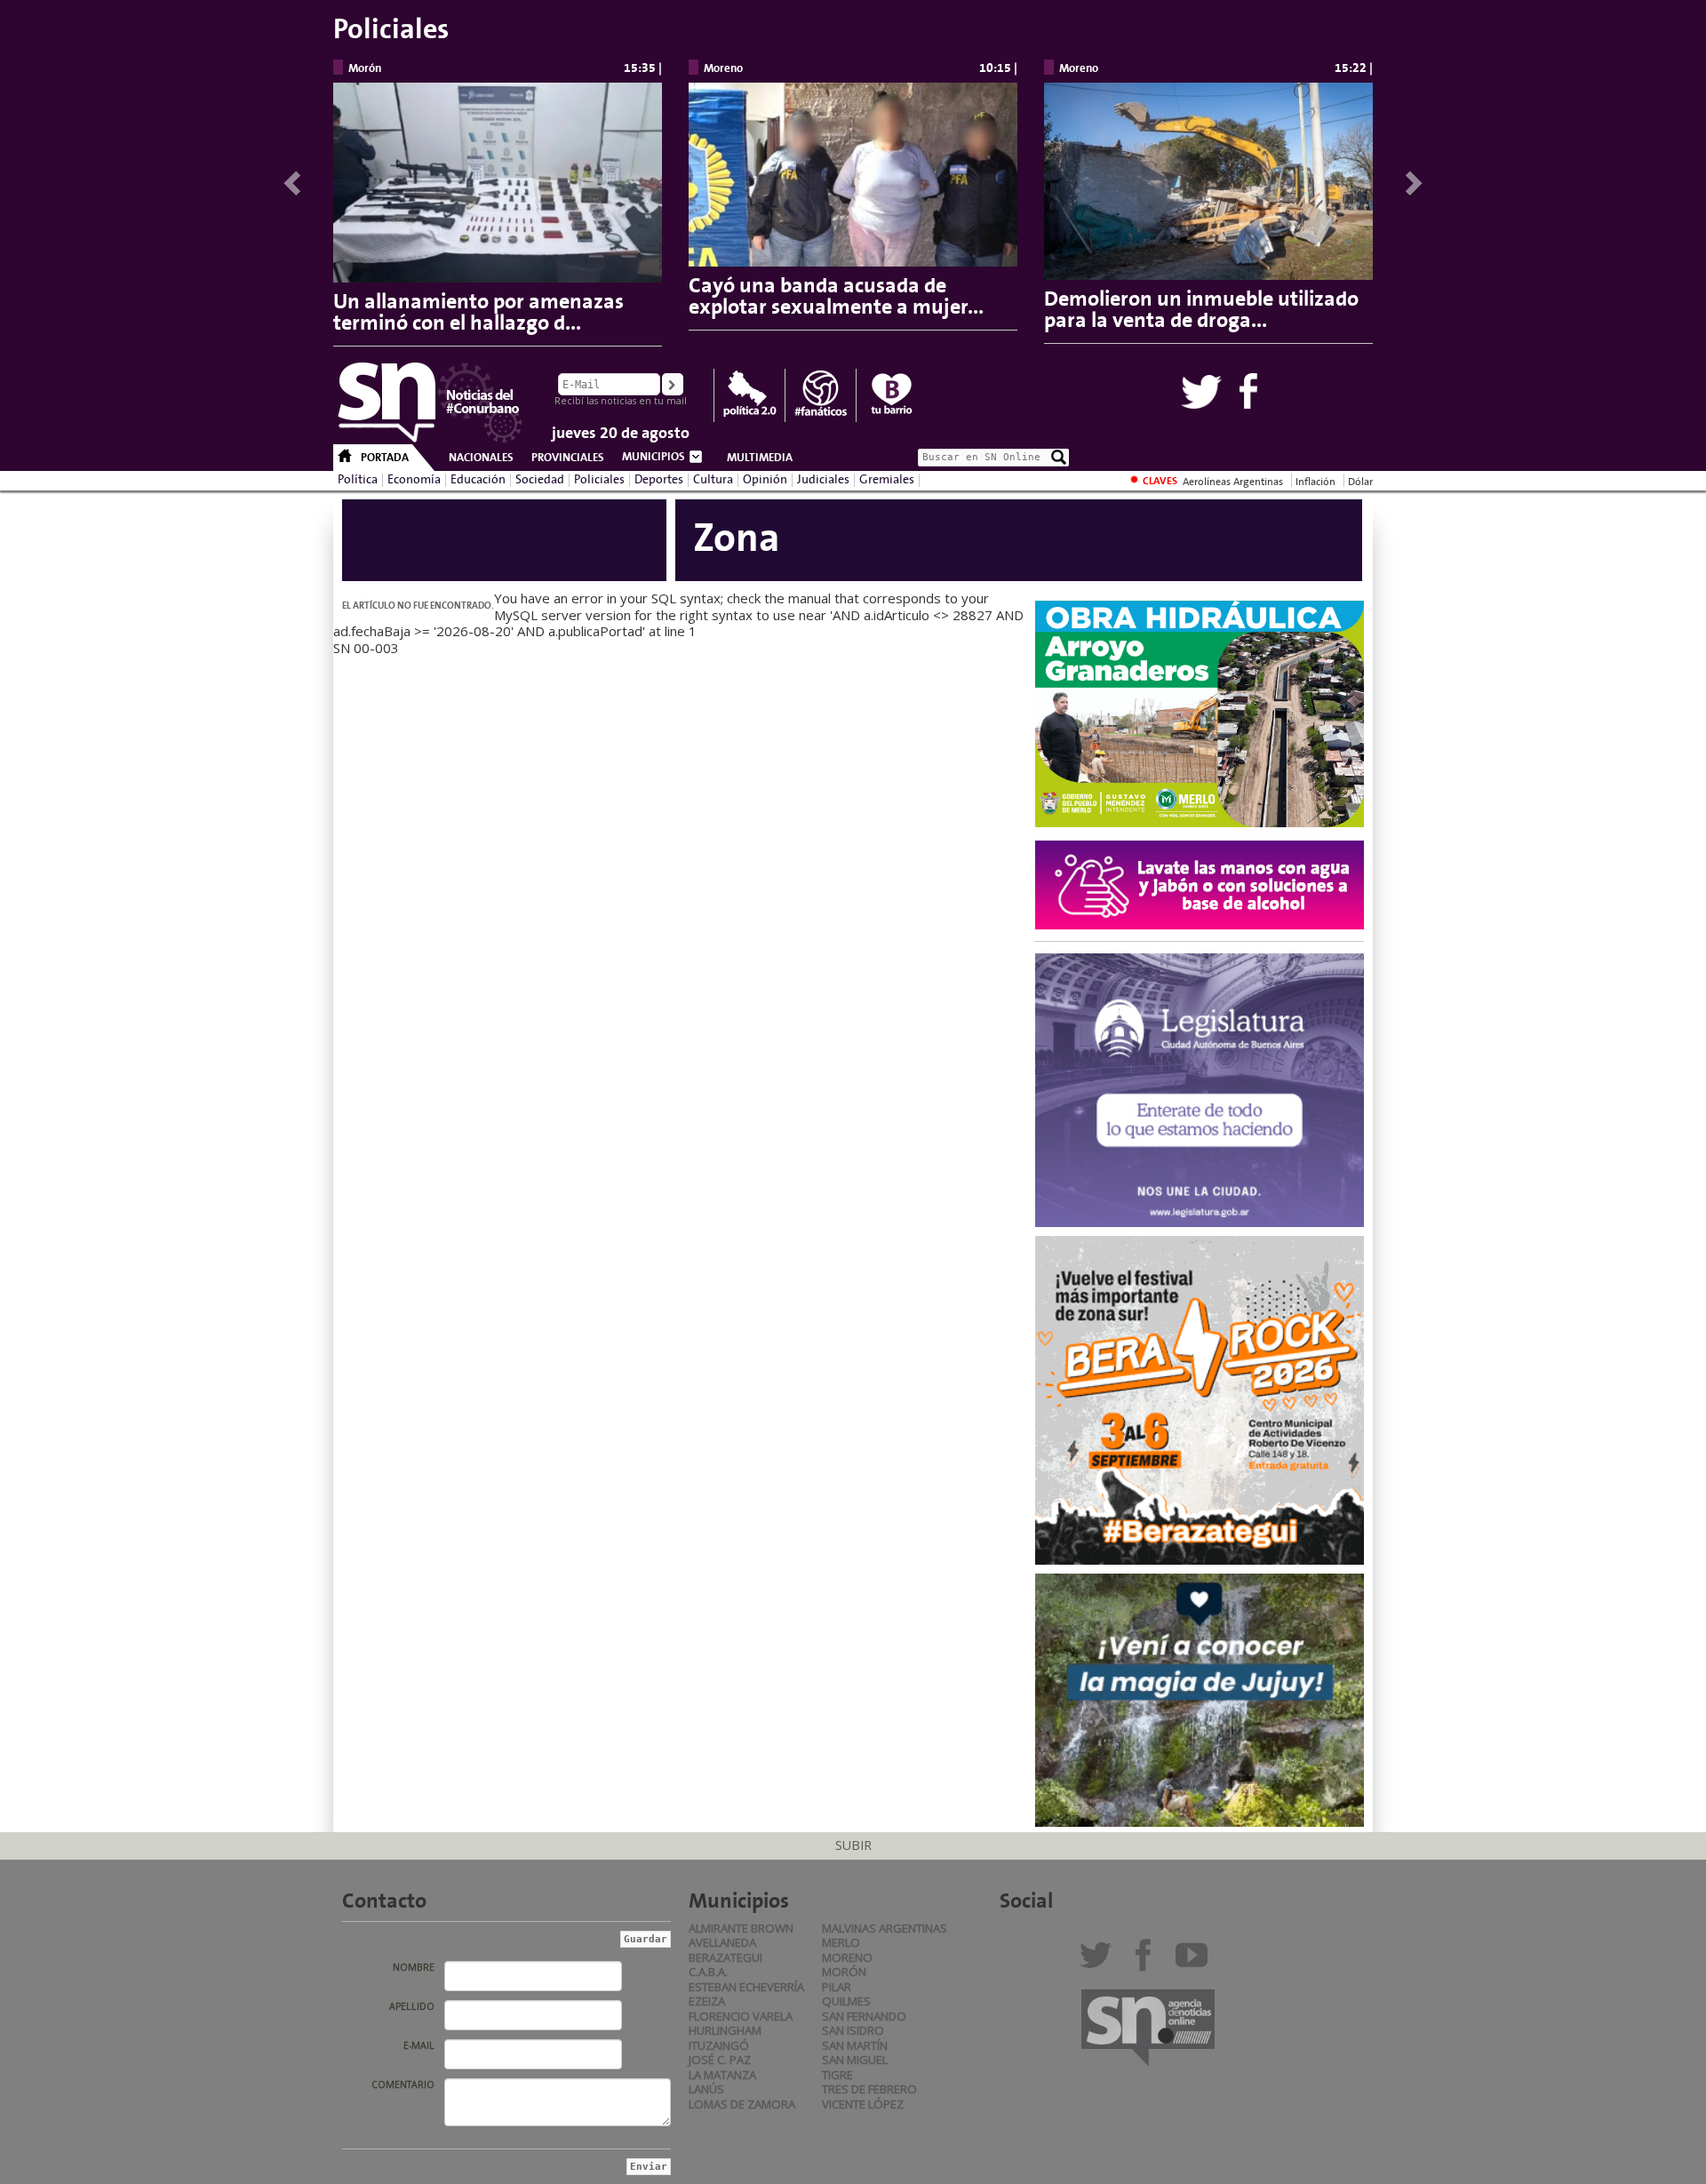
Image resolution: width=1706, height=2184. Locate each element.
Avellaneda (722, 1942)
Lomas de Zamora (742, 2104)
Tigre (837, 2075)
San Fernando (864, 2016)
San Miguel (855, 2060)
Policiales (599, 480)
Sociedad (540, 480)
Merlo (841, 1942)
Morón (844, 1972)
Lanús (706, 2089)
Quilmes (846, 2001)
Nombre (414, 1967)
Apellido (412, 2006)
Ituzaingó (719, 2045)
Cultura (713, 480)
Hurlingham (725, 2030)
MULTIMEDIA (760, 458)
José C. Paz (720, 2060)
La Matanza (722, 2075)
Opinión (765, 480)
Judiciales (823, 480)
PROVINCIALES (568, 458)
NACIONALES (481, 458)
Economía (414, 480)
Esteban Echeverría (746, 1987)
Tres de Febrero (869, 2089)
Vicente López (863, 2104)
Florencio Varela (741, 2016)
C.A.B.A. (708, 1972)
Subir (853, 1845)
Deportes (659, 480)
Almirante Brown (741, 1928)
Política (358, 480)
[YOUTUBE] (1196, 1962)
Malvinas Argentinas (885, 1928)
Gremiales (887, 480)
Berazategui (725, 1957)
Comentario (403, 2084)
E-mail (419, 2045)
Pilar (837, 1987)
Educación (478, 480)
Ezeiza (707, 2001)
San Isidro (853, 2030)
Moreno (847, 1957)
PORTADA (385, 458)
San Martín (855, 2045)
